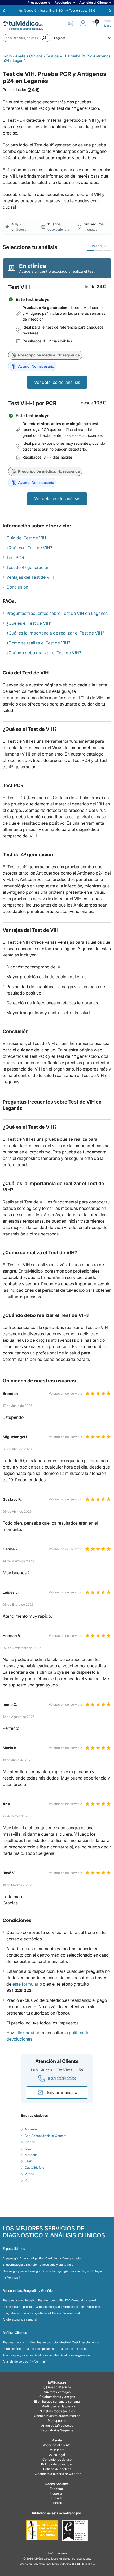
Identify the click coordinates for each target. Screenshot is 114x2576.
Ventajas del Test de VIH (30, 577)
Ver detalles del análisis (57, 382)
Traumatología (79, 2271)
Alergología (10, 2258)
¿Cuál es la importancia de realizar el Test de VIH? (55, 633)
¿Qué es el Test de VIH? (29, 548)
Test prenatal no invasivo (19, 2300)
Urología (96, 2271)
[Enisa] (75, 2530)
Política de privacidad (57, 2464)
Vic (27, 2180)
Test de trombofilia (51, 2300)
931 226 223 (62, 2078)
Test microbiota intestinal (54, 2342)
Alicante (31, 2129)
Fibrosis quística (74, 2307)
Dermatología (71, 2258)
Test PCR (15, 557)
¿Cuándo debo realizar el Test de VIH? (44, 653)
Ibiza (28, 2148)
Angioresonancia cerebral (20, 2319)
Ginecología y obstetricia (56, 2265)
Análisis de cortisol (16, 2361)
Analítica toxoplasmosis (40, 2349)
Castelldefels (34, 2168)
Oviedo (30, 2142)
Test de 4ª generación (28, 567)
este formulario (27, 1984)
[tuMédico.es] (23, 23)
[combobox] (27, 38)
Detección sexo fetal (66, 2313)
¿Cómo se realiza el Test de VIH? (38, 643)
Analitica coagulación (75, 2355)
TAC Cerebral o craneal (80, 2300)
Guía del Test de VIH (26, 538)
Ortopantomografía (49, 2307)
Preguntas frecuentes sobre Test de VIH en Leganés (57, 613)
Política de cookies (57, 2469)
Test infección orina (85, 2342)
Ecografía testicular (16, 2313)
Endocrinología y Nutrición (20, 2265)
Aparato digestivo (32, 2258)
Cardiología (53, 2258)
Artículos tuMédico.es (57, 2425)
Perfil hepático (12, 2349)
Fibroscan (93, 2307)
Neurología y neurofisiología (21, 2271)
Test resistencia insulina (19, 2342)
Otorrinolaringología (55, 2271)
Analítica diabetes (47, 2355)
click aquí (25, 2033)
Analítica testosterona (72, 2349)
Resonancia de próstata (19, 2307)
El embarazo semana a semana (57, 2401)
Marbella (31, 2155)
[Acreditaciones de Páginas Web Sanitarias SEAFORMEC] (42, 2530)
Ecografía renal (41, 2313)
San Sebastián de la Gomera (46, 2136)
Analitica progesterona (18, 2355)
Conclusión (17, 587)
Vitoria (29, 2174)
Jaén (28, 2161)
